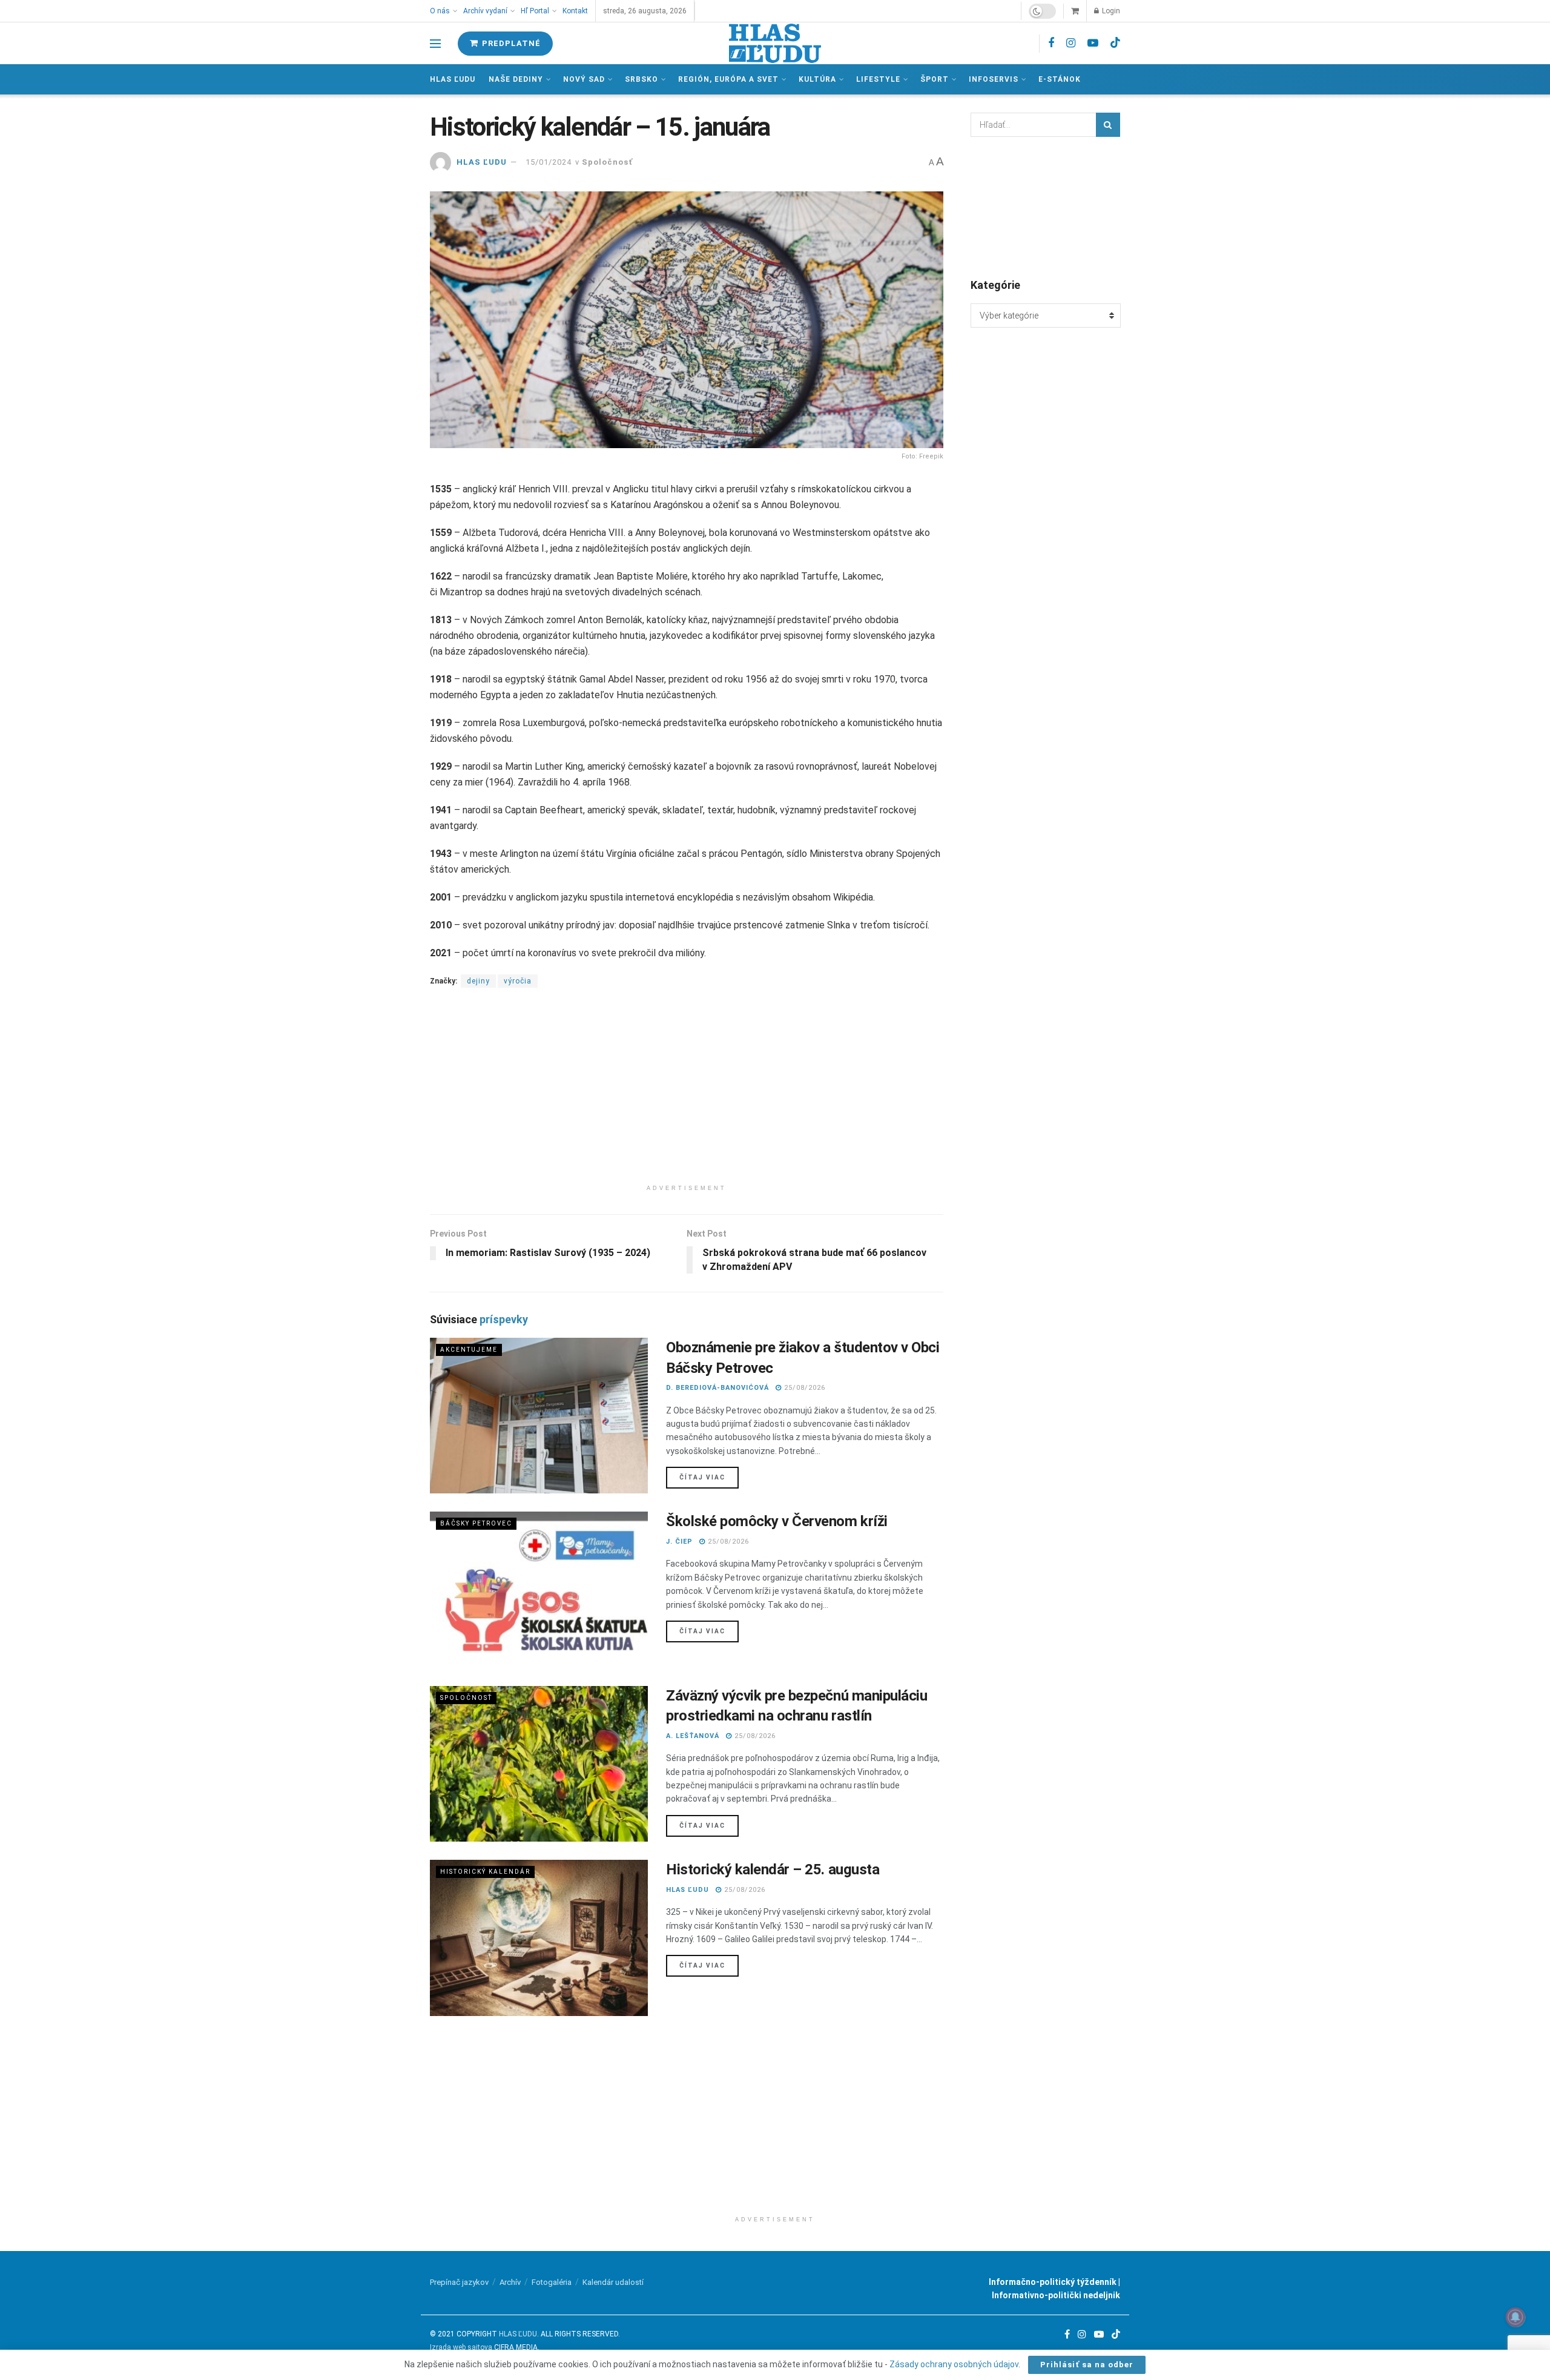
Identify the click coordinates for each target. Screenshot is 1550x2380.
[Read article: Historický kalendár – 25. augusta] (539, 1938)
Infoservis (994, 79)
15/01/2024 (549, 162)
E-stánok (1060, 79)
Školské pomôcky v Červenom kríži (777, 1521)
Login (1110, 11)
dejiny (478, 981)
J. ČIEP (679, 1542)
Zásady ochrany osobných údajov (954, 2364)
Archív (510, 2282)
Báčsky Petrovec (476, 1523)
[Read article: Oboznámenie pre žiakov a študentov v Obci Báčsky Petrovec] (539, 1416)
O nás (440, 11)
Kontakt (575, 11)
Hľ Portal (535, 11)
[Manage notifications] (1515, 2317)
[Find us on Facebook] (1051, 43)
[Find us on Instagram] (1071, 43)
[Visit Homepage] (775, 43)
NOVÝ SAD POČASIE (1046, 207)
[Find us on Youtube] (1093, 43)
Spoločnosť (607, 162)
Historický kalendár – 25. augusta (773, 1869)
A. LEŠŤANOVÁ (693, 1736)
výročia (518, 981)
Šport (935, 79)
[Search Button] (1108, 125)
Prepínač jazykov (459, 2282)
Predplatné (510, 43)
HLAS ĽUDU (482, 162)
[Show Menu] (435, 44)
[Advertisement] (687, 1094)
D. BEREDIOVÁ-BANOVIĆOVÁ (717, 1388)
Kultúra (817, 79)
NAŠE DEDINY (516, 79)
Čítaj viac (709, 1477)
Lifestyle (878, 79)
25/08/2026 (803, 1388)
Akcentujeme (469, 1350)
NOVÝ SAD (584, 79)
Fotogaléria (552, 2282)
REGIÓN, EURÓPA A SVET (728, 79)
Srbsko (641, 79)
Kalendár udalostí (613, 2282)
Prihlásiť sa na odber (1087, 2365)
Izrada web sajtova (461, 2347)
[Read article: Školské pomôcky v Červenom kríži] (539, 1589)
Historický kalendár (485, 1872)
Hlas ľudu (453, 79)
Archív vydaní (485, 11)
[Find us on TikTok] (1115, 43)
